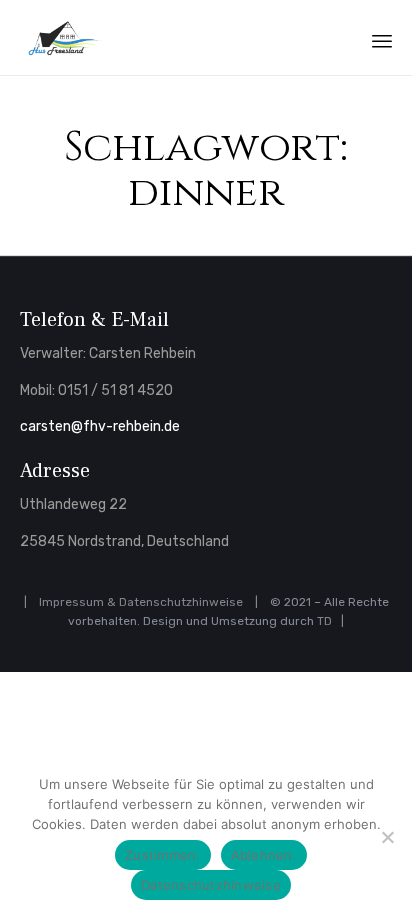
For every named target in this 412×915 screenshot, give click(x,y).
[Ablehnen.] (387, 837)
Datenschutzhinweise (211, 885)
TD (324, 621)
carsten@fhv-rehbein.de (100, 426)
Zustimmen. (163, 855)
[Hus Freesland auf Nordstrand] (64, 37)
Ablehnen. (264, 855)
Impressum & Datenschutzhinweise (141, 602)
